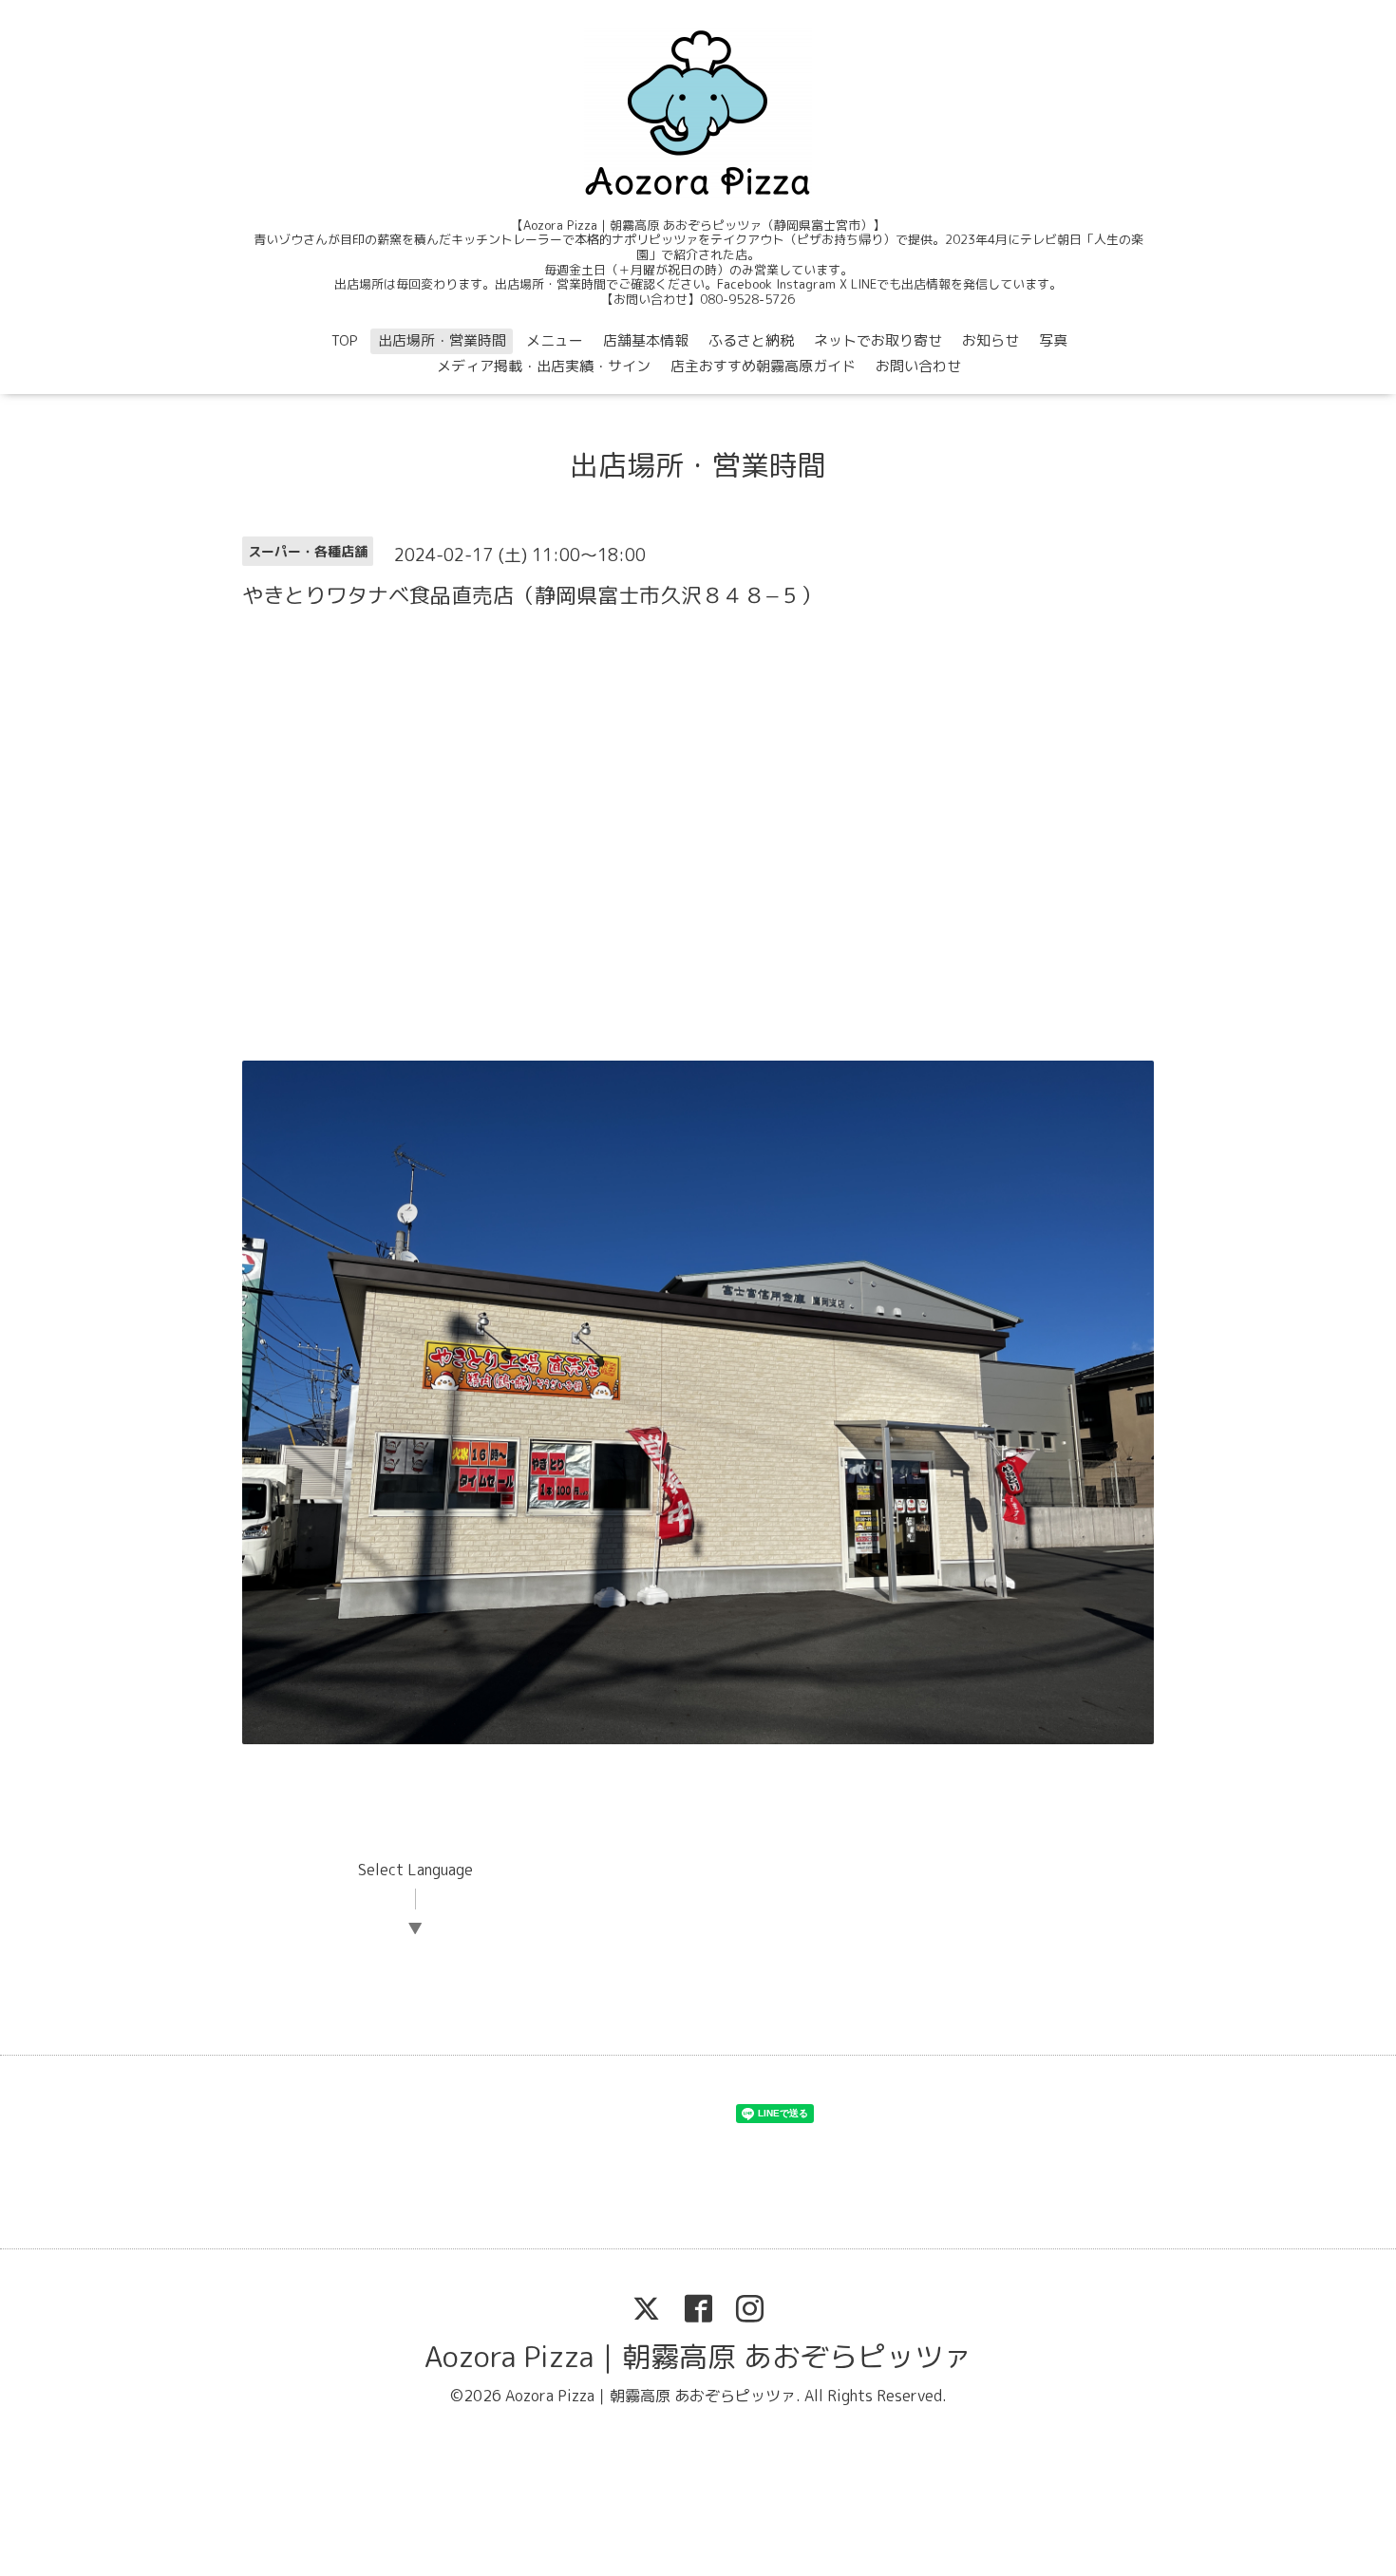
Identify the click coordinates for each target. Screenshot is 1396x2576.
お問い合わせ (918, 366)
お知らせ (990, 340)
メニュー (555, 340)
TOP (345, 340)
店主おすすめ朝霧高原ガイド (763, 366)
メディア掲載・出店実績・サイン (544, 366)
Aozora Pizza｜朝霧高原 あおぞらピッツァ (698, 2357)
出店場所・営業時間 (442, 340)
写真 (1053, 340)
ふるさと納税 (751, 340)
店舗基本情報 (646, 340)
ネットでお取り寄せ (878, 340)
